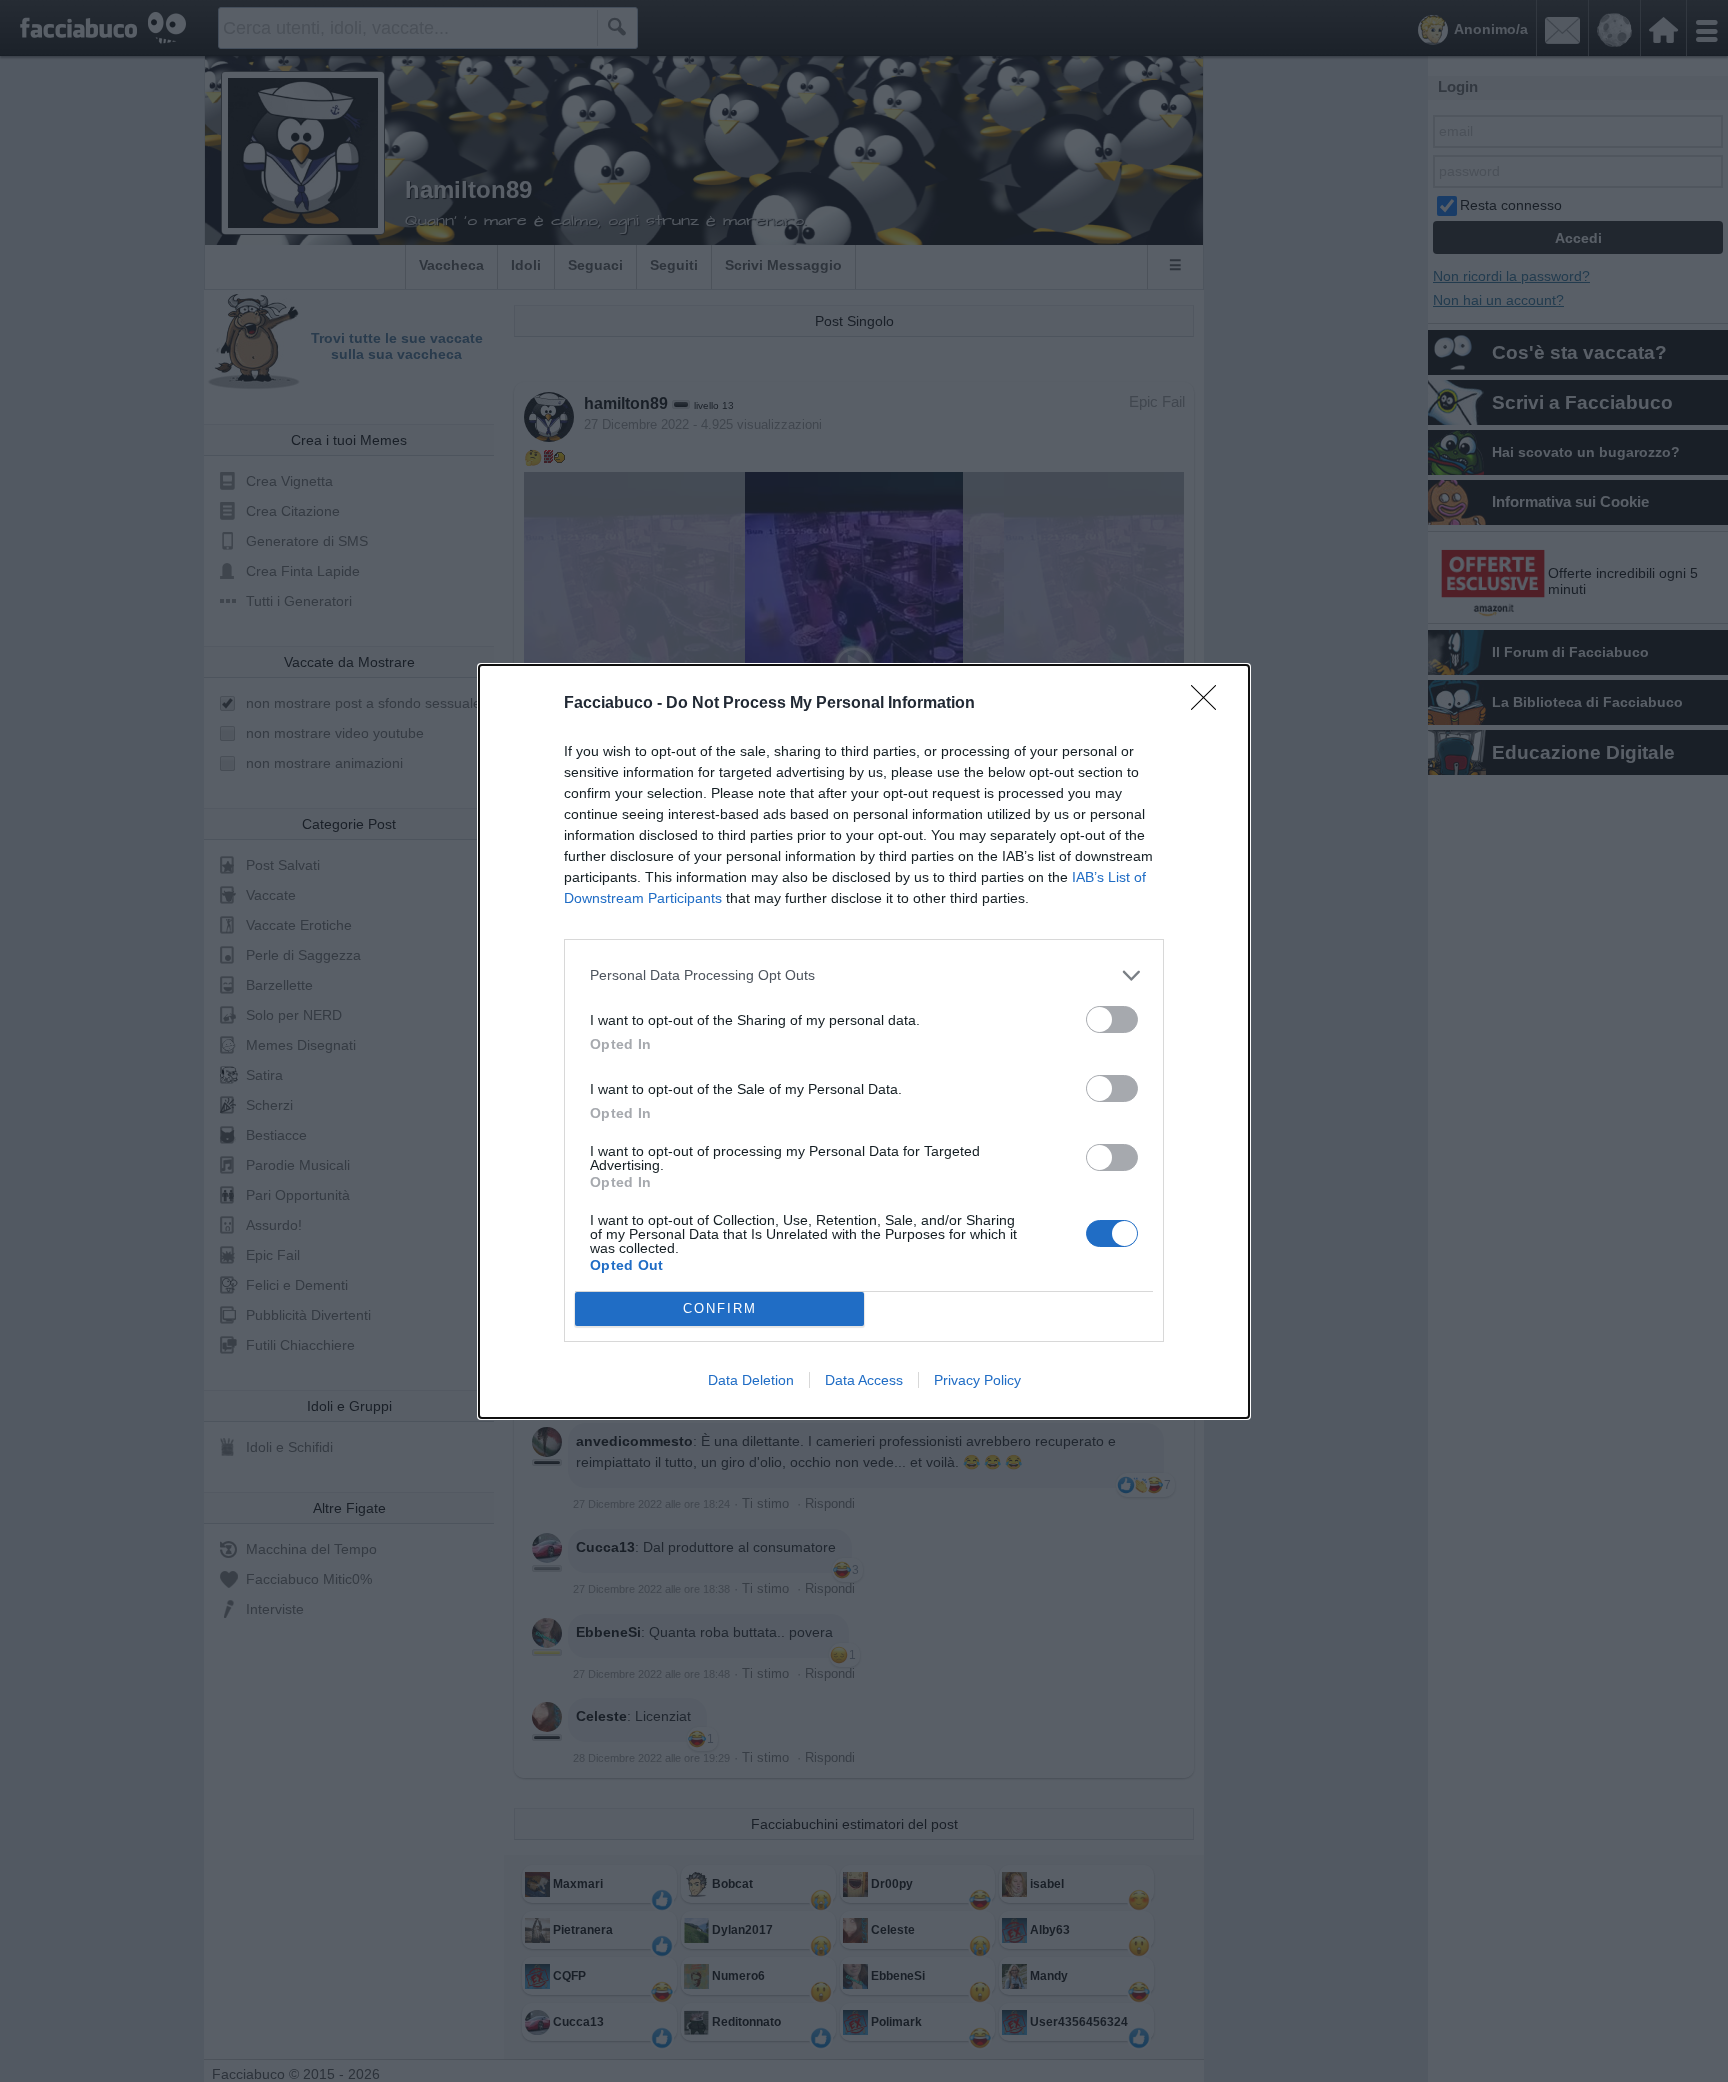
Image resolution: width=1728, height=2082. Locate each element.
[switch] (1112, 1019)
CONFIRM (720, 1308)
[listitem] (864, 975)
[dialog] (864, 1041)
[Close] (1210, 704)
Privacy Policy (977, 1380)
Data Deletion (751, 1380)
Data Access (864, 1380)
